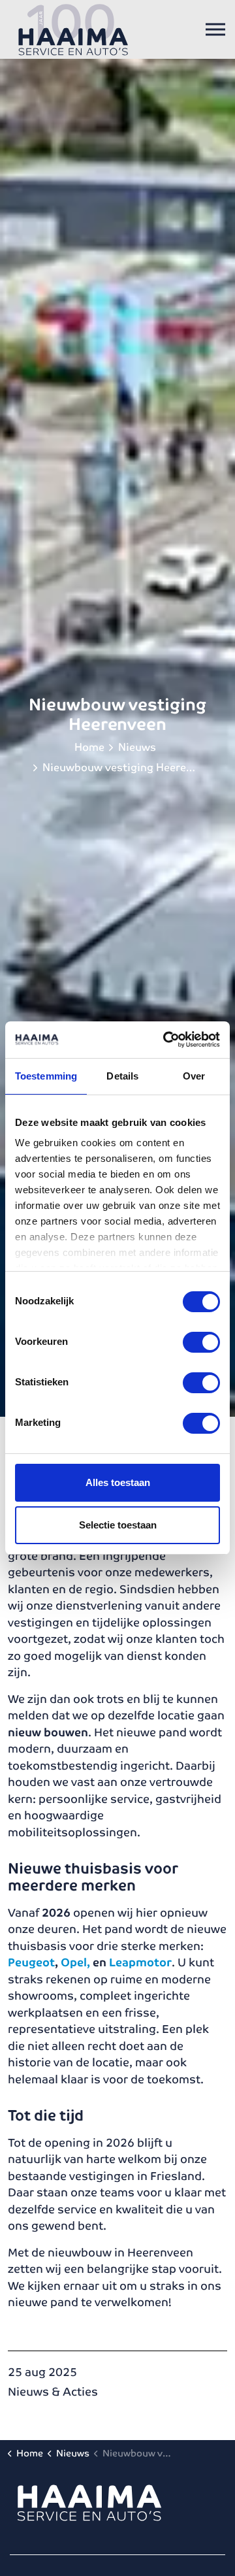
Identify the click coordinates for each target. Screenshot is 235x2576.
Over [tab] (194, 1076)
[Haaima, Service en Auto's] (73, 29)
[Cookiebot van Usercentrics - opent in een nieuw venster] (166, 1040)
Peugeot (31, 1962)
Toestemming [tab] (46, 1076)
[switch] (201, 1342)
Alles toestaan (118, 1482)
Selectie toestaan (118, 1525)
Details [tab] (122, 1076)
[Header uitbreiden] (215, 29)
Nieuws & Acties (53, 2392)
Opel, (75, 1962)
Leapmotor (140, 1962)
